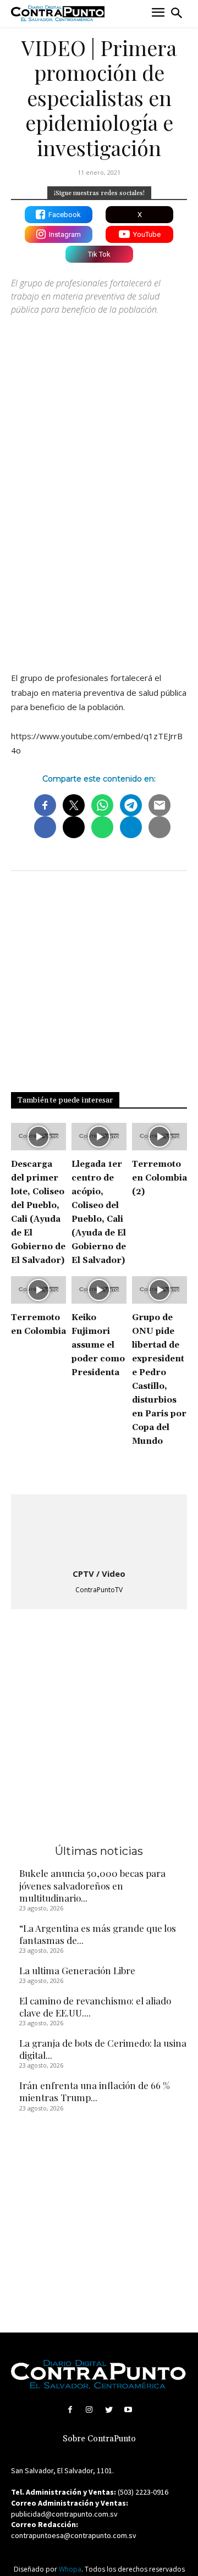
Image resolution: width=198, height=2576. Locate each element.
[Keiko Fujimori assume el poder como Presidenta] (99, 1290)
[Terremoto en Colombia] (38, 1290)
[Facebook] (70, 2410)
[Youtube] (128, 2410)
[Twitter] (109, 2410)
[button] (177, 13)
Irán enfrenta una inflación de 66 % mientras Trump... (95, 2091)
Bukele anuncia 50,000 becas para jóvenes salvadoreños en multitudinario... (92, 1885)
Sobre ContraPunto (99, 2439)
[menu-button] (158, 13)
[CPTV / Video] (99, 1532)
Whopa (70, 2569)
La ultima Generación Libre (78, 1970)
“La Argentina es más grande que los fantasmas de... (98, 1934)
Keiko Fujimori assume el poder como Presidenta (98, 1345)
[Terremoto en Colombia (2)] (159, 1137)
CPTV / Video (99, 1574)
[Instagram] (89, 2410)
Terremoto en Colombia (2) (159, 1178)
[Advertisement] (99, 554)
